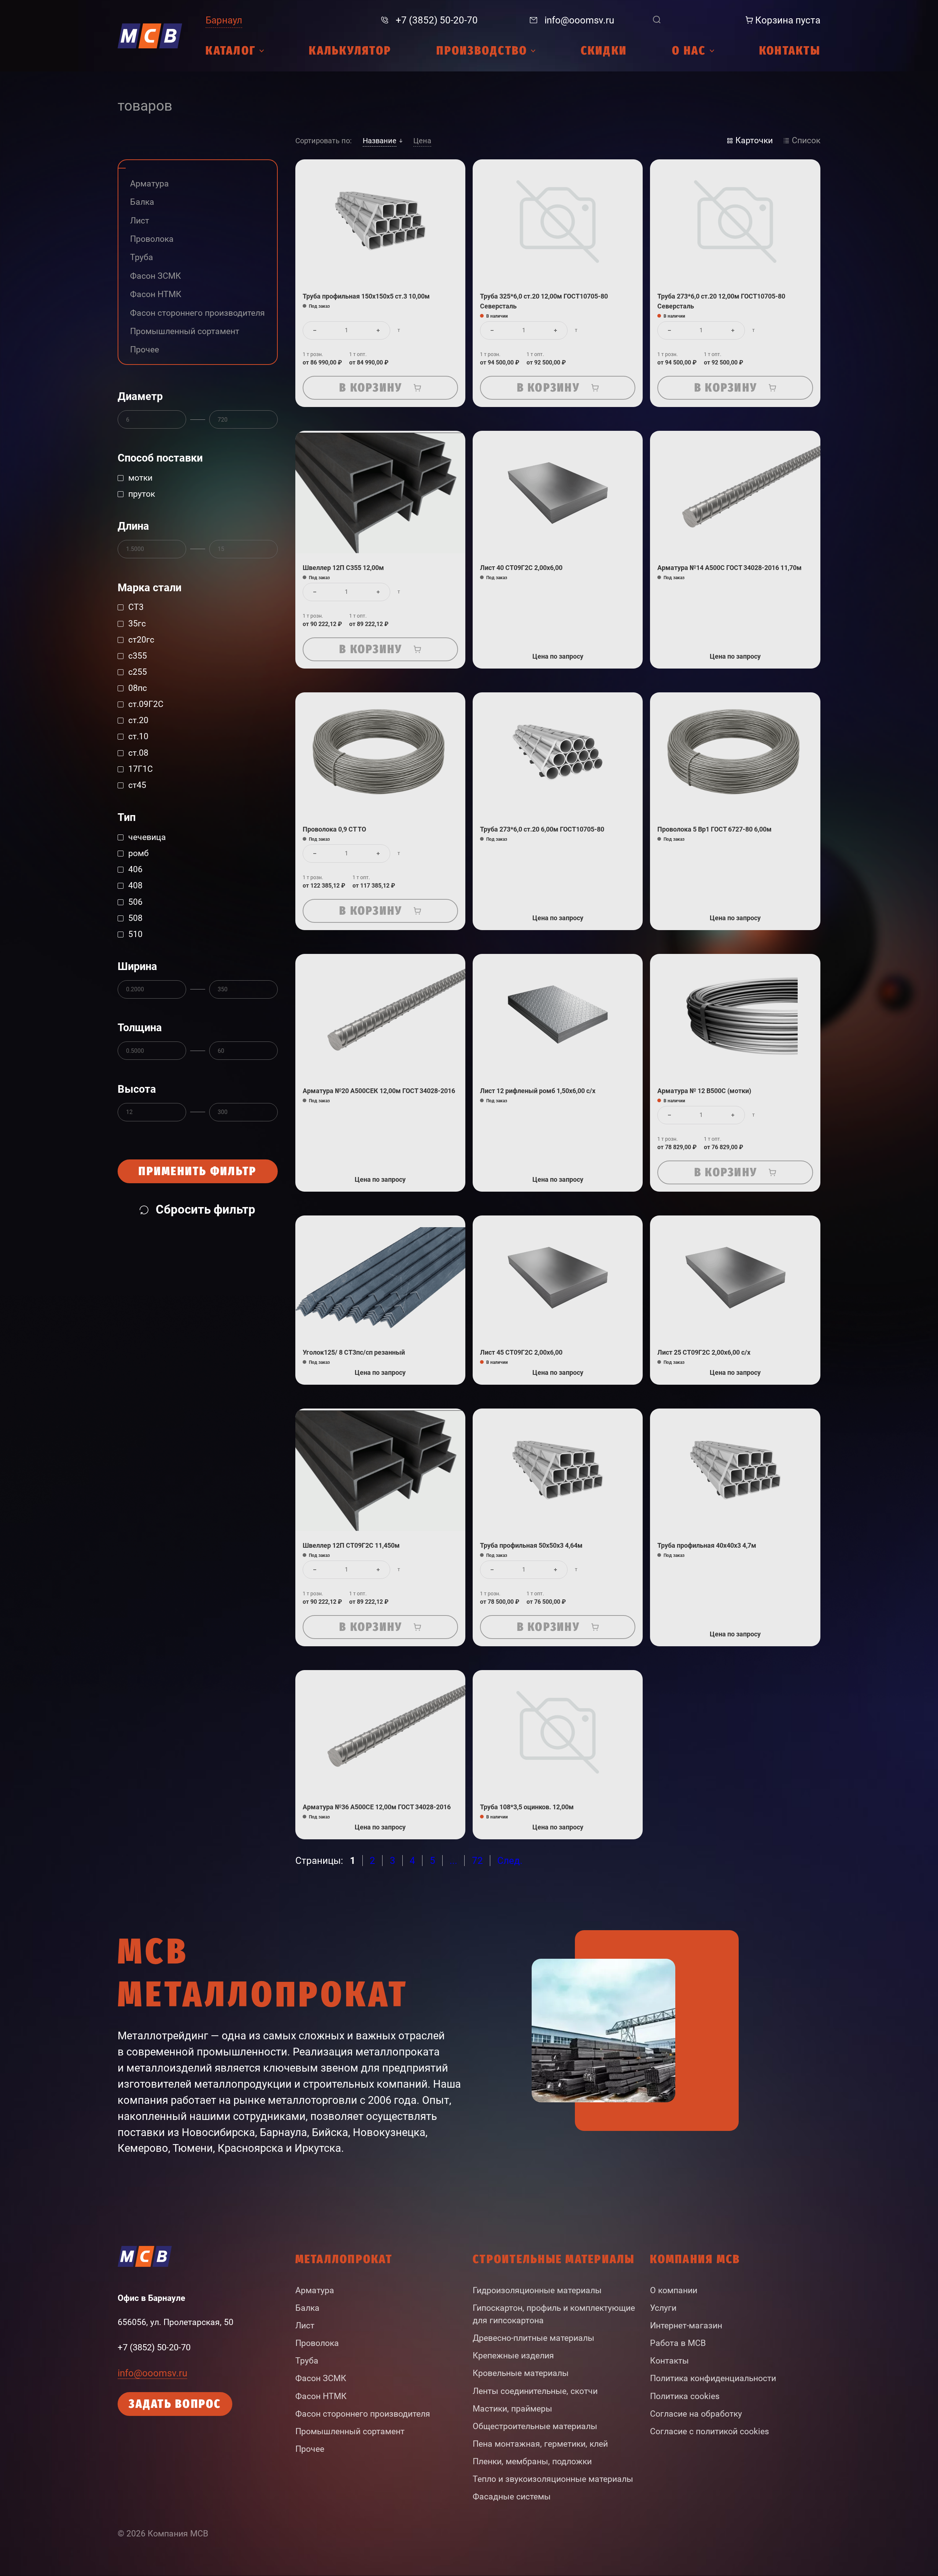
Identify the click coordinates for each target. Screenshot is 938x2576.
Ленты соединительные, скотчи (535, 2391)
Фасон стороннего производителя (363, 2414)
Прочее (310, 2449)
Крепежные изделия (513, 2356)
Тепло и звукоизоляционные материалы (553, 2479)
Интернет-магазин (686, 2326)
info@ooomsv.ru (152, 2373)
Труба (307, 2361)
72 (477, 1861)
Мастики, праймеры (512, 2409)
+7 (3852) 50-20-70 (154, 2347)
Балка (307, 2308)
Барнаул (224, 20)
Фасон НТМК (321, 2396)
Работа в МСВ (678, 2343)
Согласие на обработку (696, 2414)
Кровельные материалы (521, 2373)
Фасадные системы (512, 2497)
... (453, 1861)
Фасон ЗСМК (321, 2378)
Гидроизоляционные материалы (537, 2290)
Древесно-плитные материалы (533, 2338)
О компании (674, 2290)
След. (510, 1861)
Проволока (317, 2343)
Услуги (663, 2308)
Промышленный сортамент (350, 2431)
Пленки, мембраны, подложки (532, 2462)
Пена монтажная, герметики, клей (540, 2444)
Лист (305, 2326)
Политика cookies (685, 2396)
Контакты (669, 2361)
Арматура (315, 2290)
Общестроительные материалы (535, 2426)
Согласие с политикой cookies (710, 2431)
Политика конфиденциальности (713, 2378)
